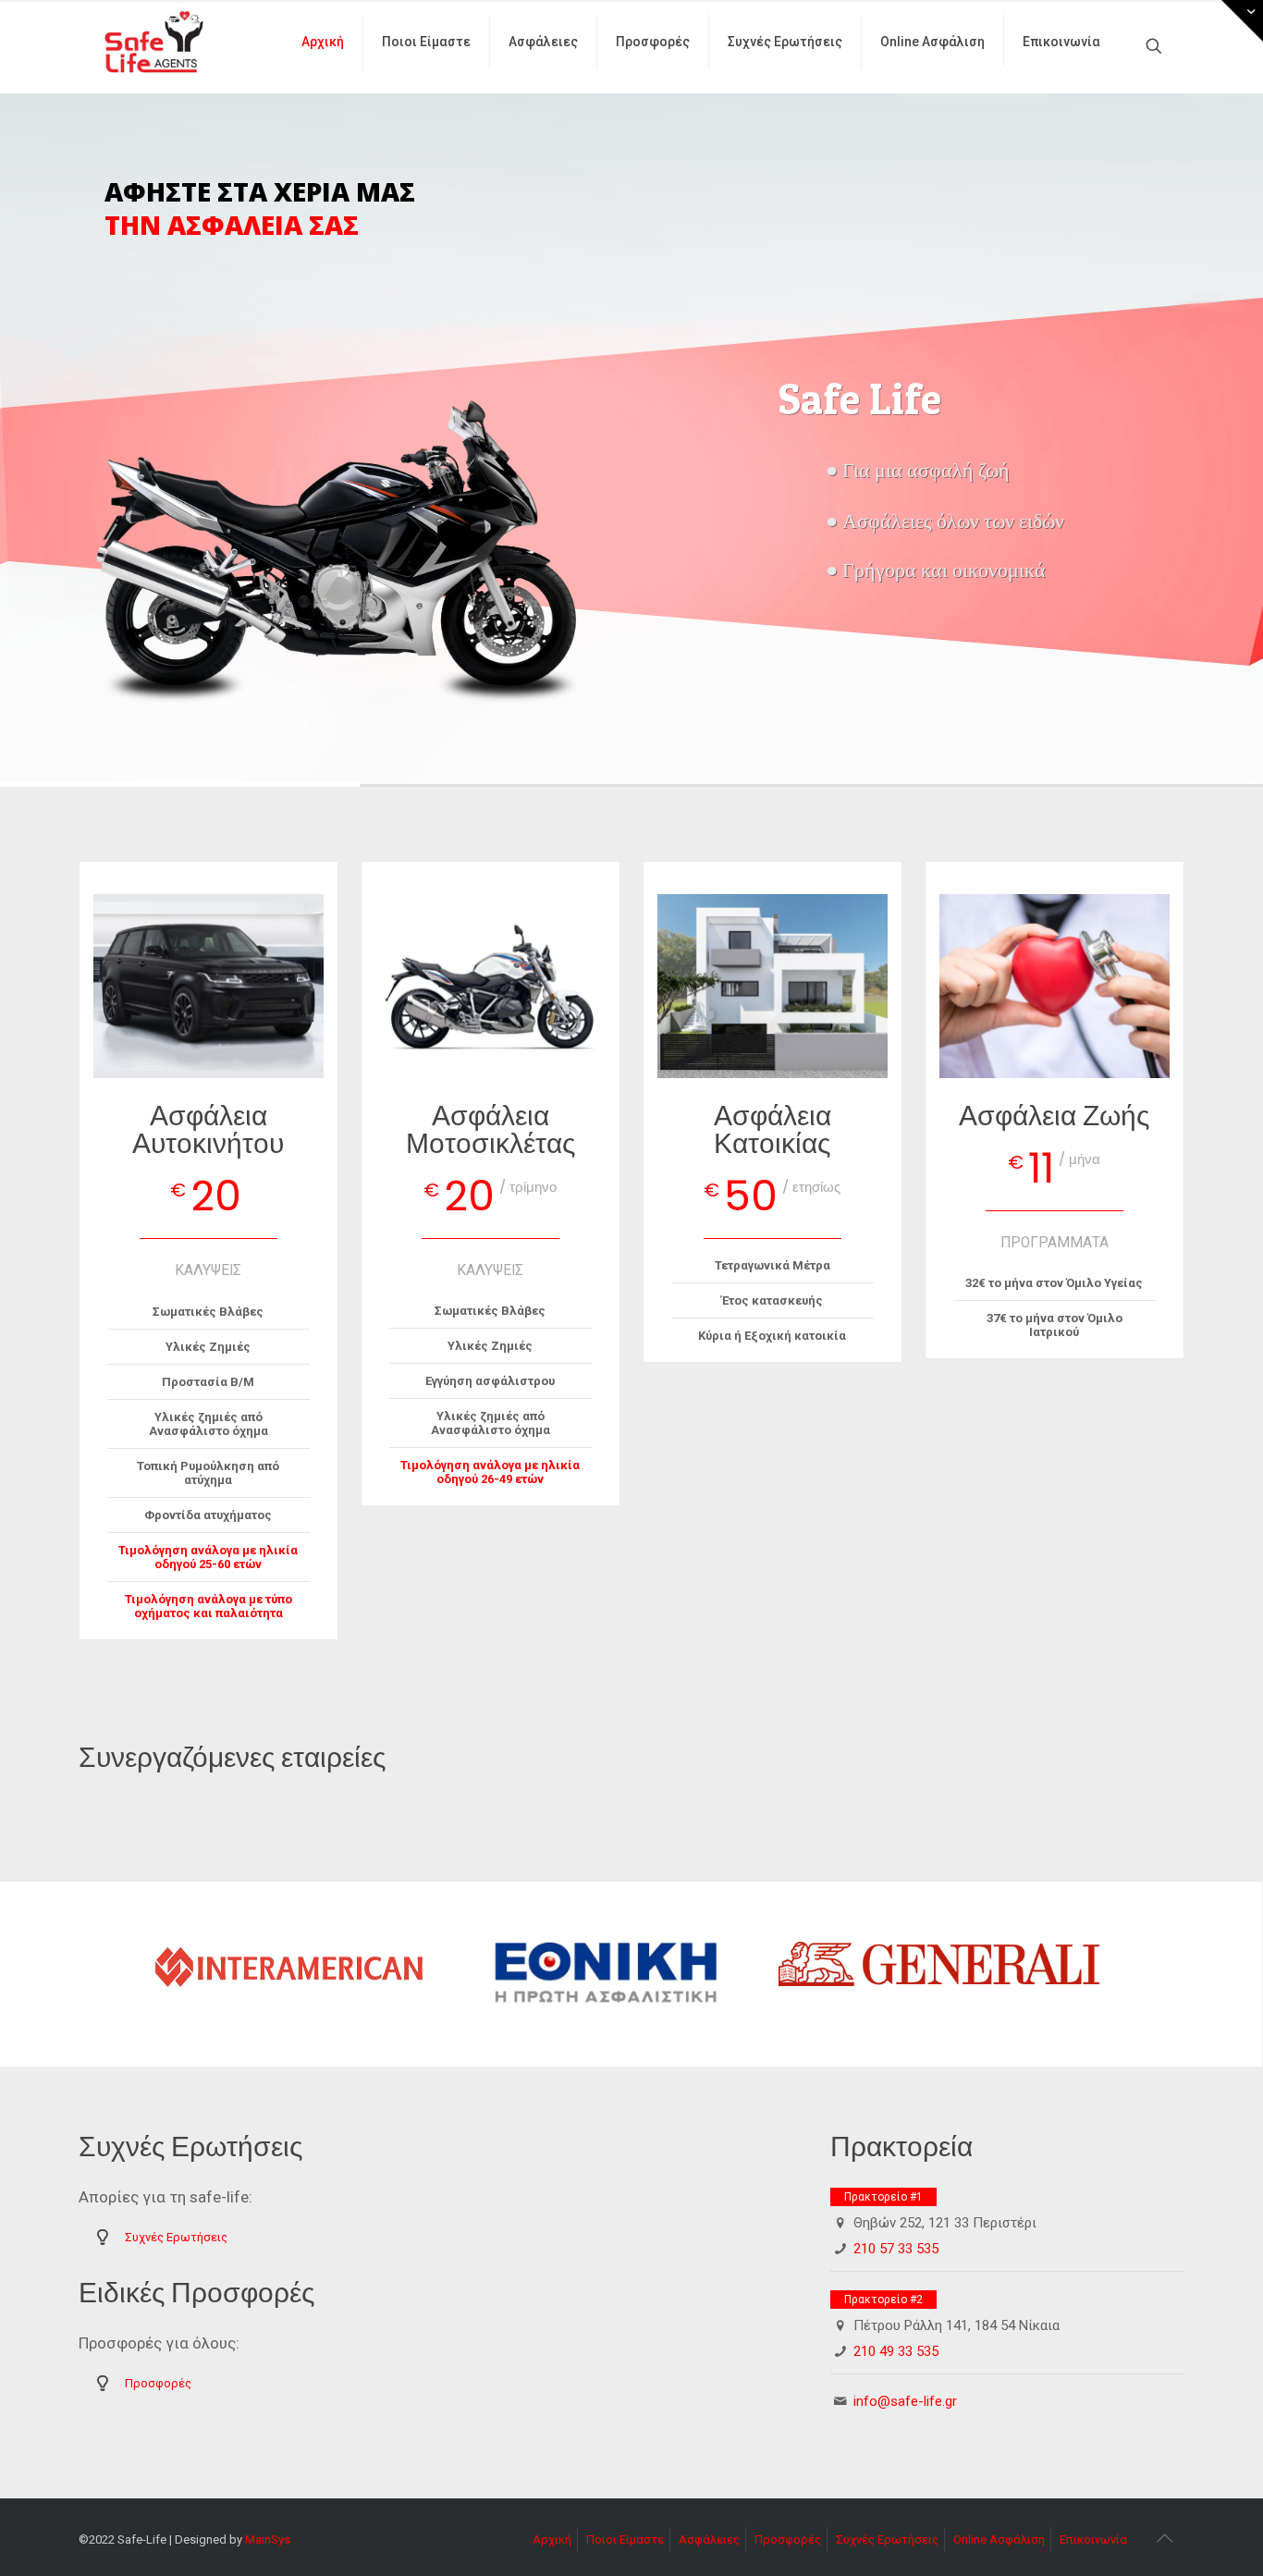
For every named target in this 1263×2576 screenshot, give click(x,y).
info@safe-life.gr (905, 2401)
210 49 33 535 (896, 2351)
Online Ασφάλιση (999, 2539)
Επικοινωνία (1093, 2539)
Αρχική (552, 2539)
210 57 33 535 (896, 2249)
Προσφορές (158, 2383)
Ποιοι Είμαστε (625, 2539)
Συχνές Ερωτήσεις (176, 2237)
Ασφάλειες (709, 2539)
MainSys (268, 2539)
